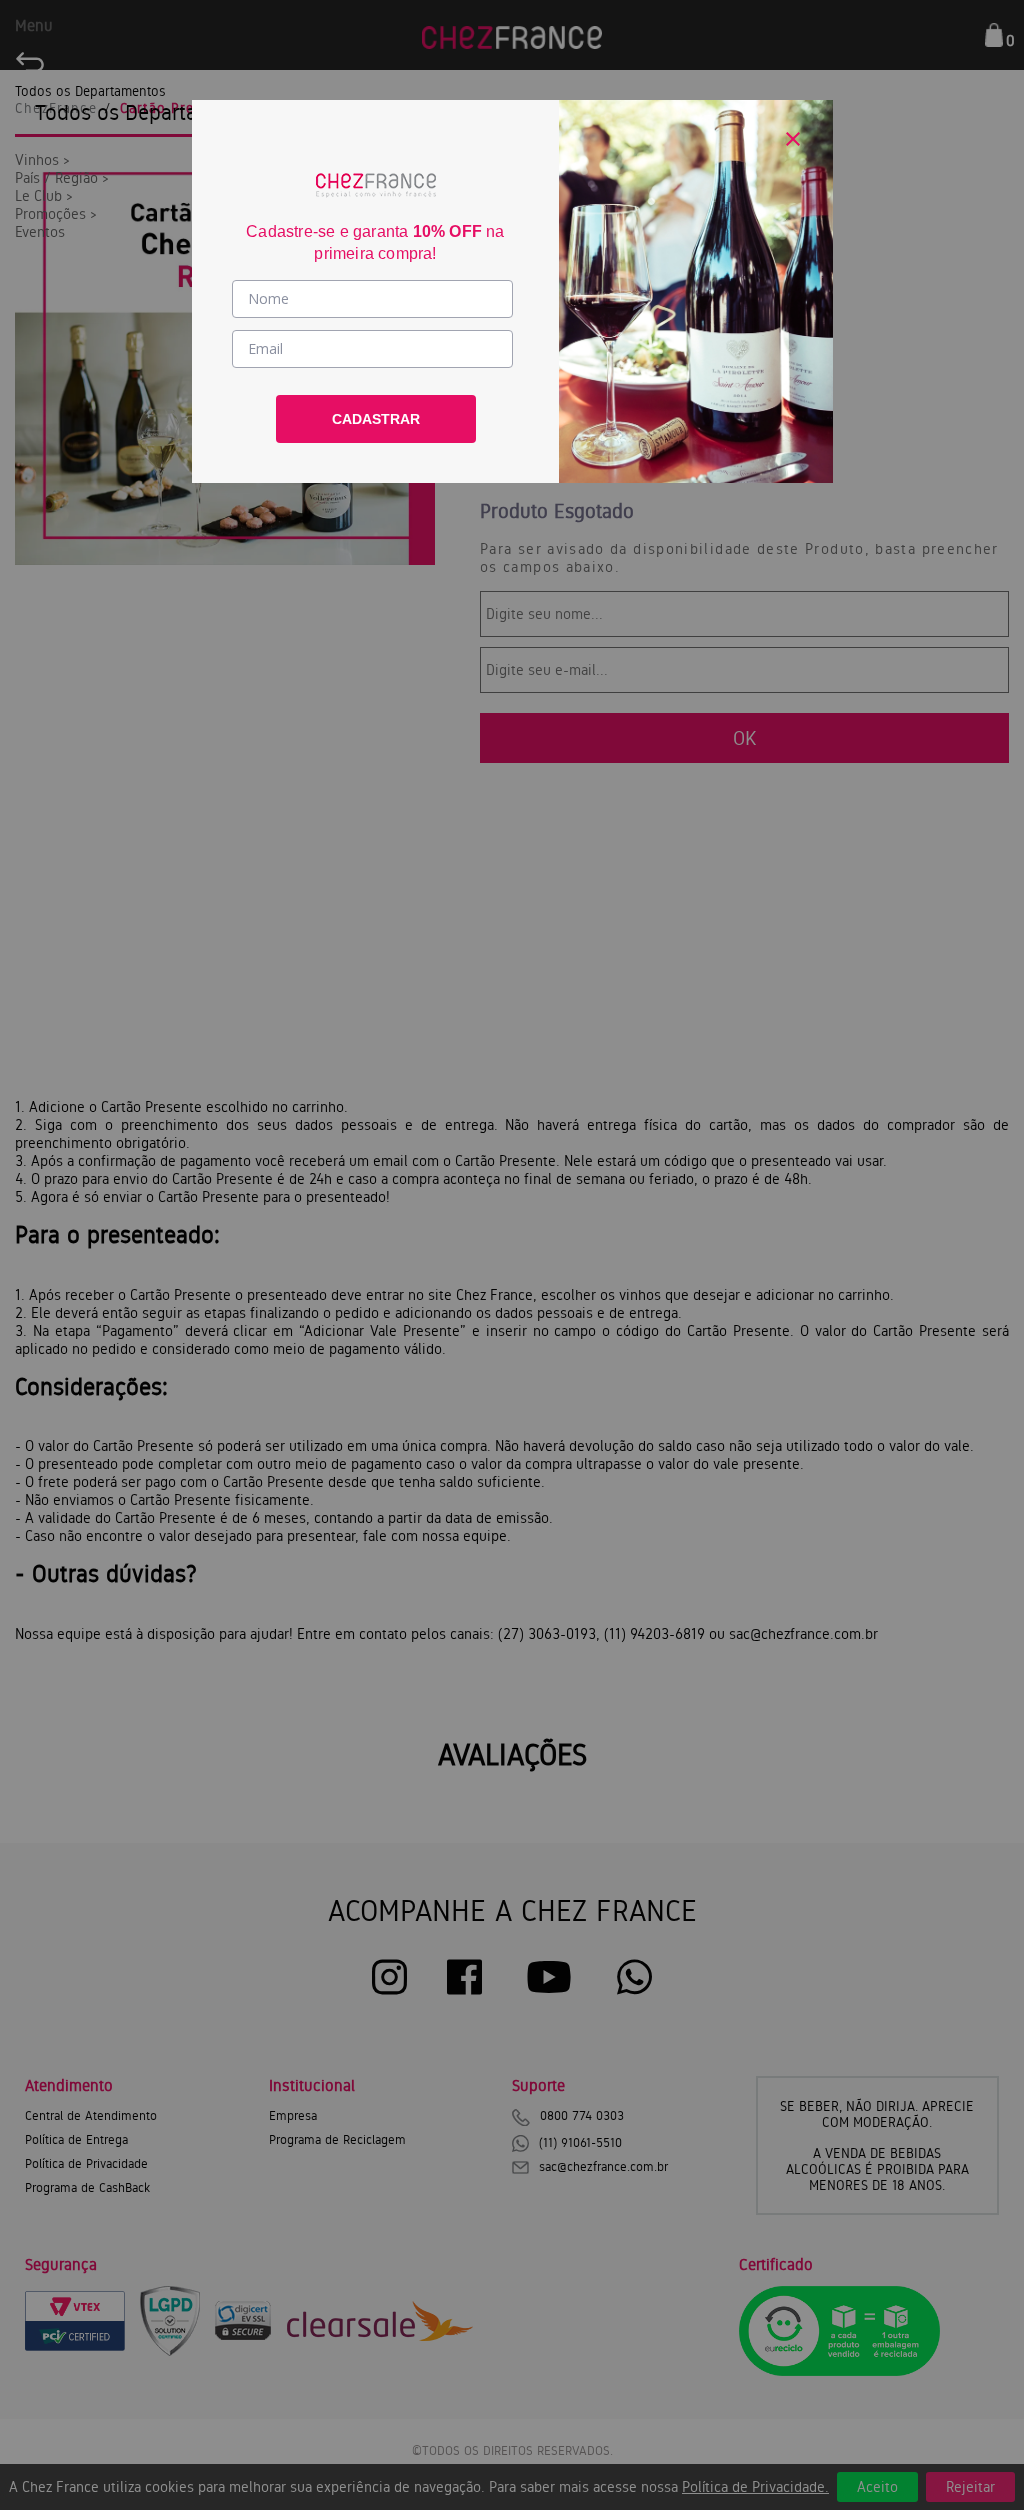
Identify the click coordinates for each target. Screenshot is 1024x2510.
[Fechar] (793, 139)
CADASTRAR (376, 419)
